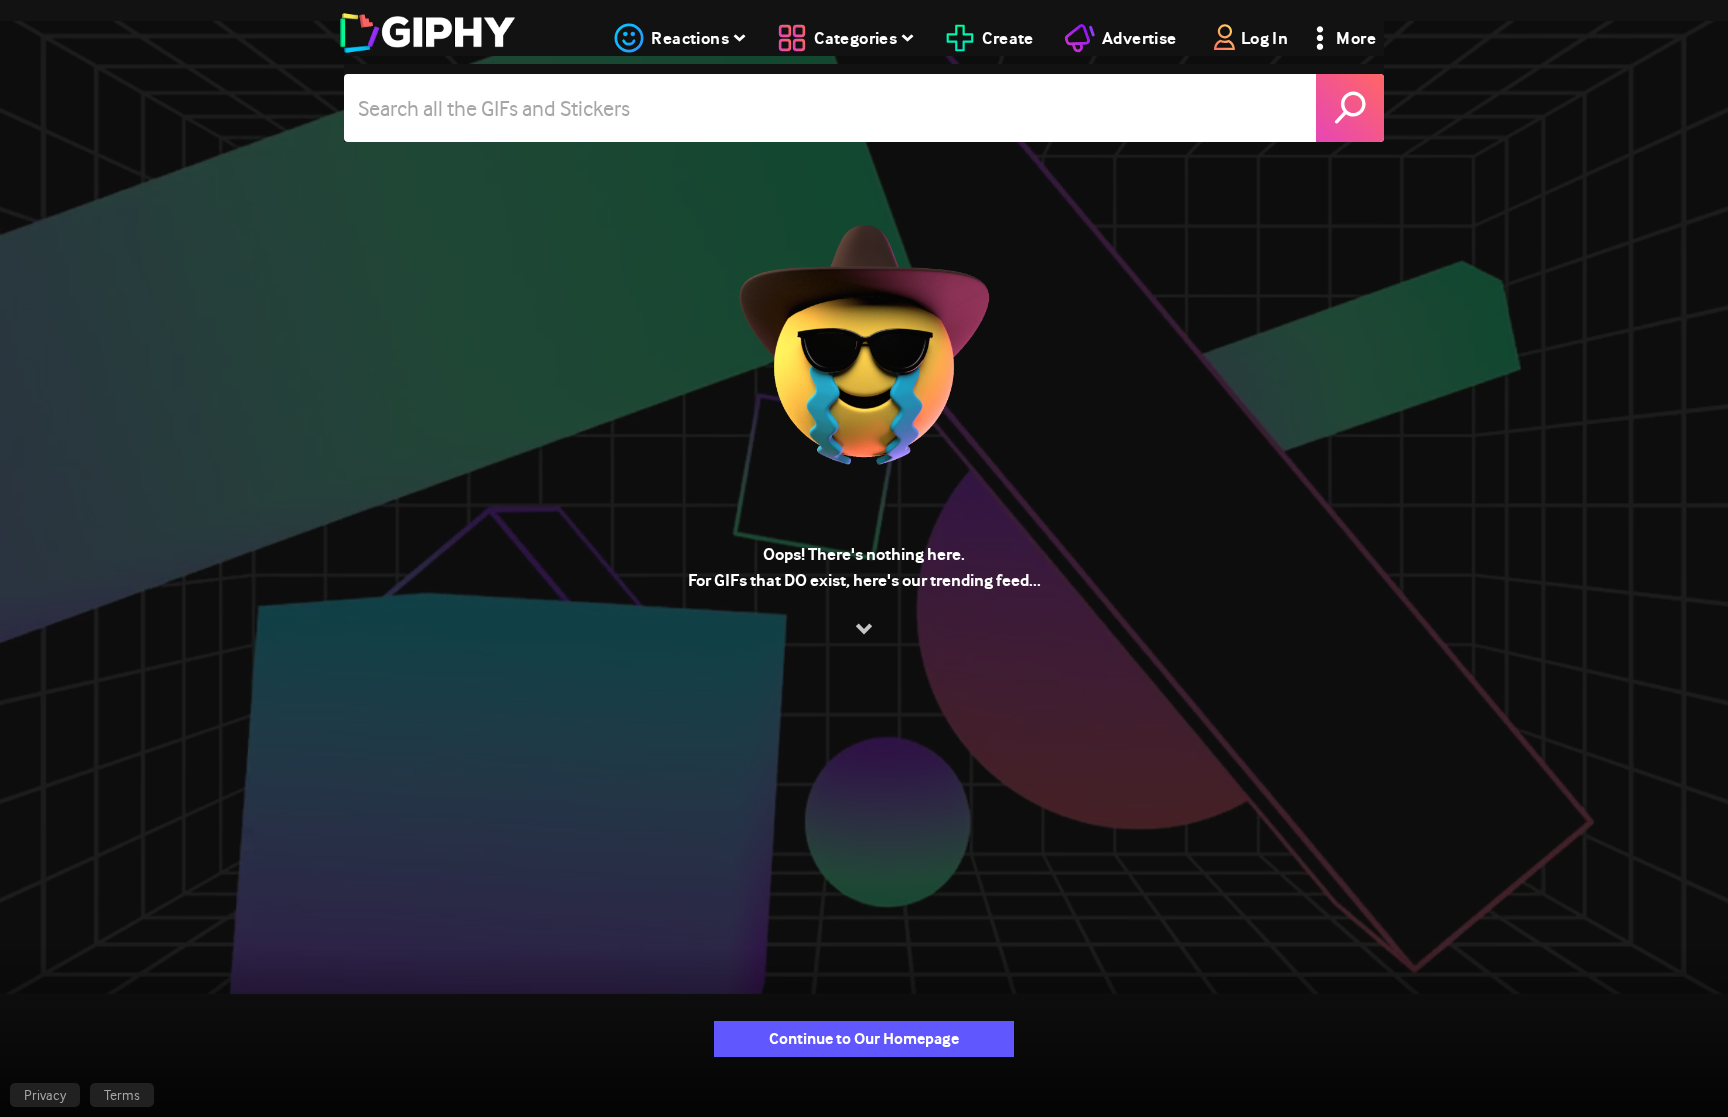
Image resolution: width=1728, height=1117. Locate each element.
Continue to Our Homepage (864, 1038)
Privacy (45, 1095)
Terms (122, 1095)
